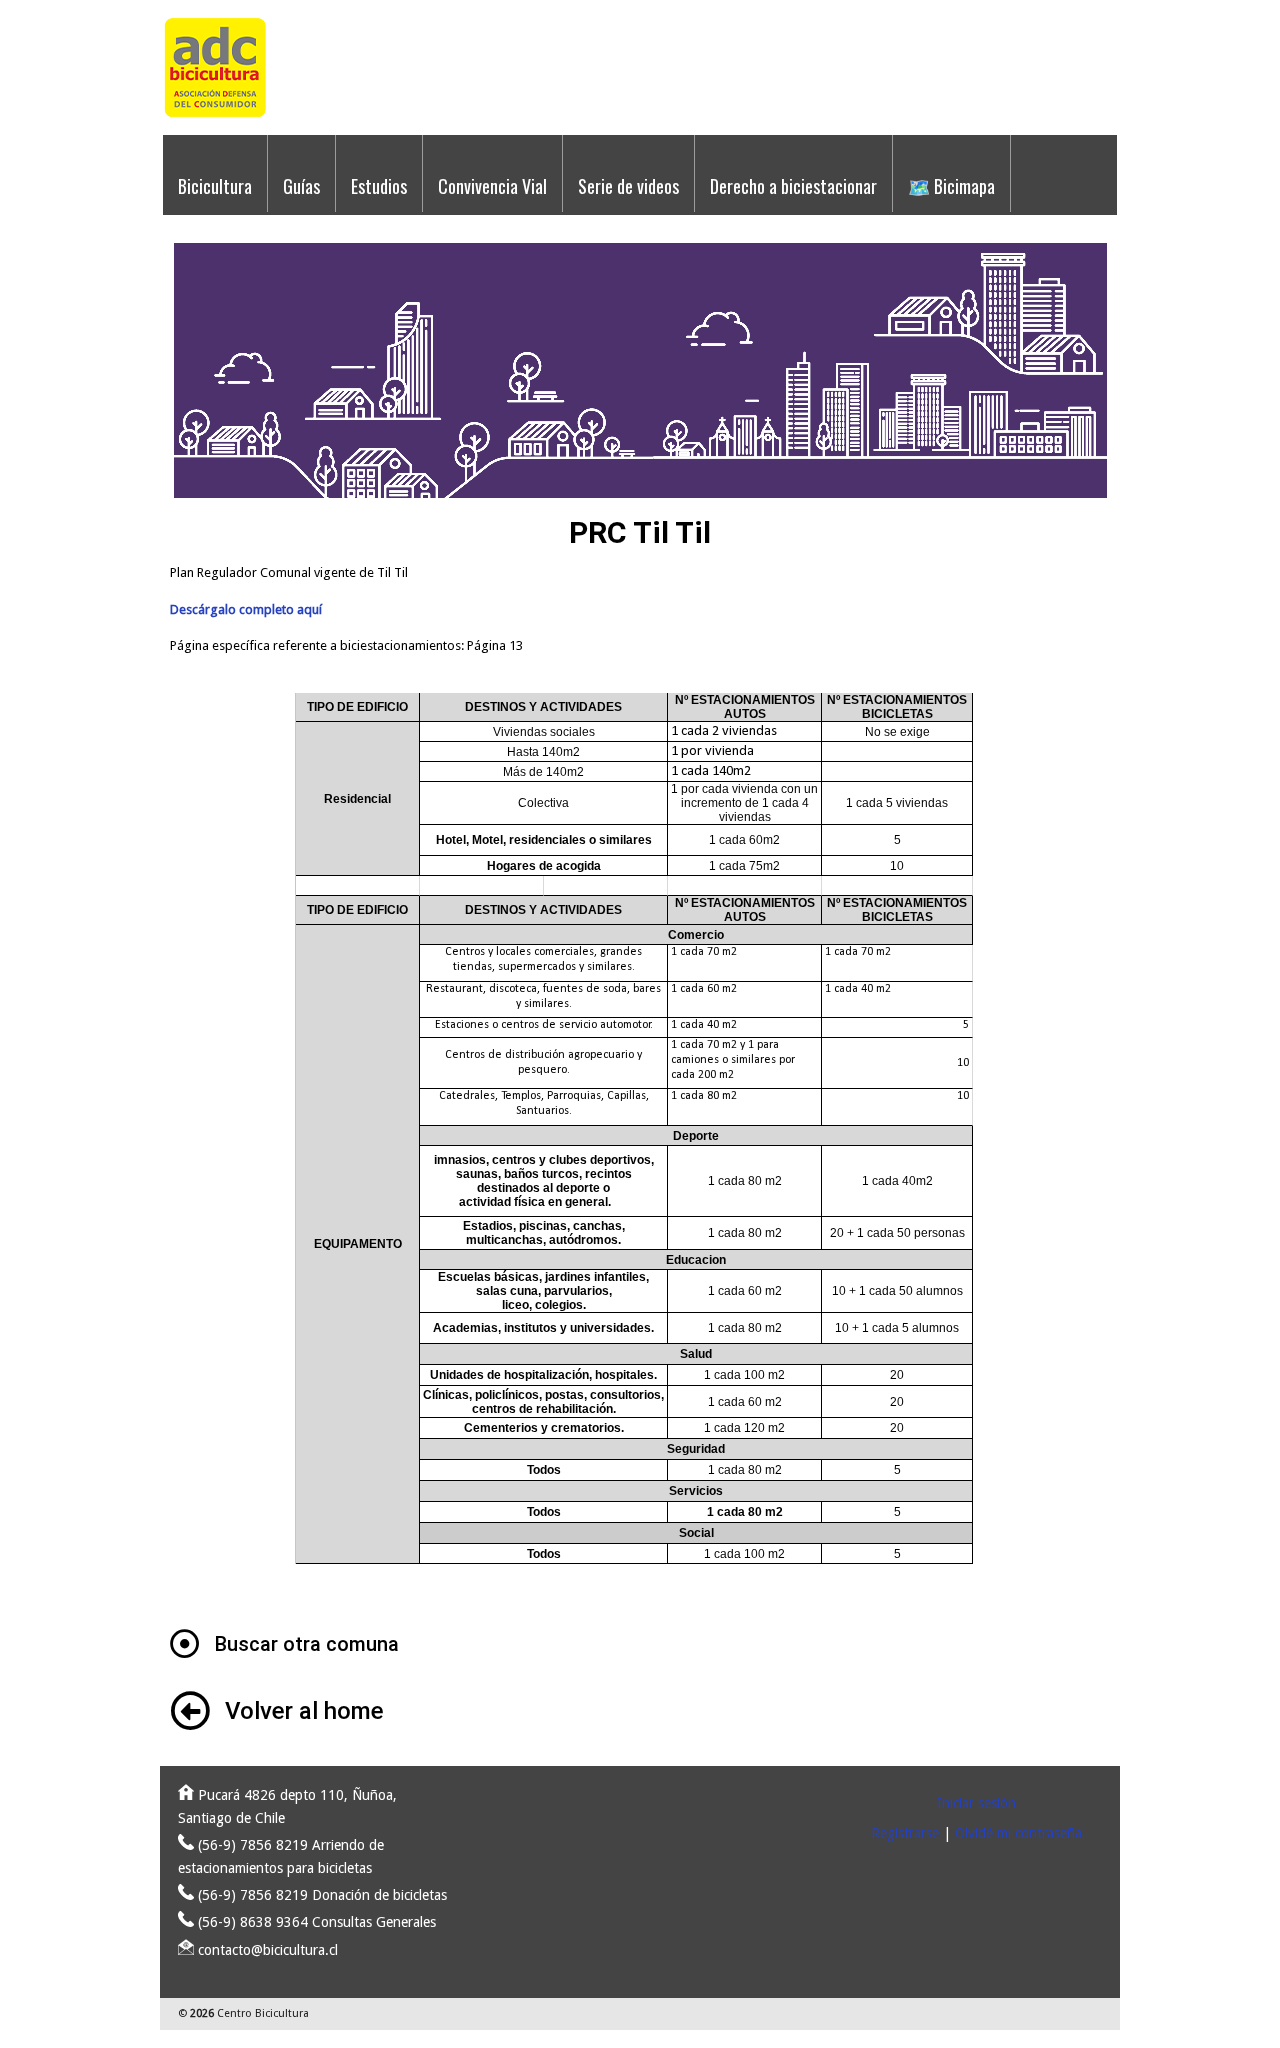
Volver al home (304, 1711)
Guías (301, 186)
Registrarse (905, 1833)
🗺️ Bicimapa (951, 186)
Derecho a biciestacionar (793, 186)
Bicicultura (215, 186)
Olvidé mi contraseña (1018, 1833)
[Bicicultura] (215, 113)
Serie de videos (628, 186)
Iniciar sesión (976, 1803)
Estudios (379, 186)
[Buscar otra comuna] (185, 1644)
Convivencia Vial (492, 186)
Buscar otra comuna (307, 1644)
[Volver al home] (190, 1711)
